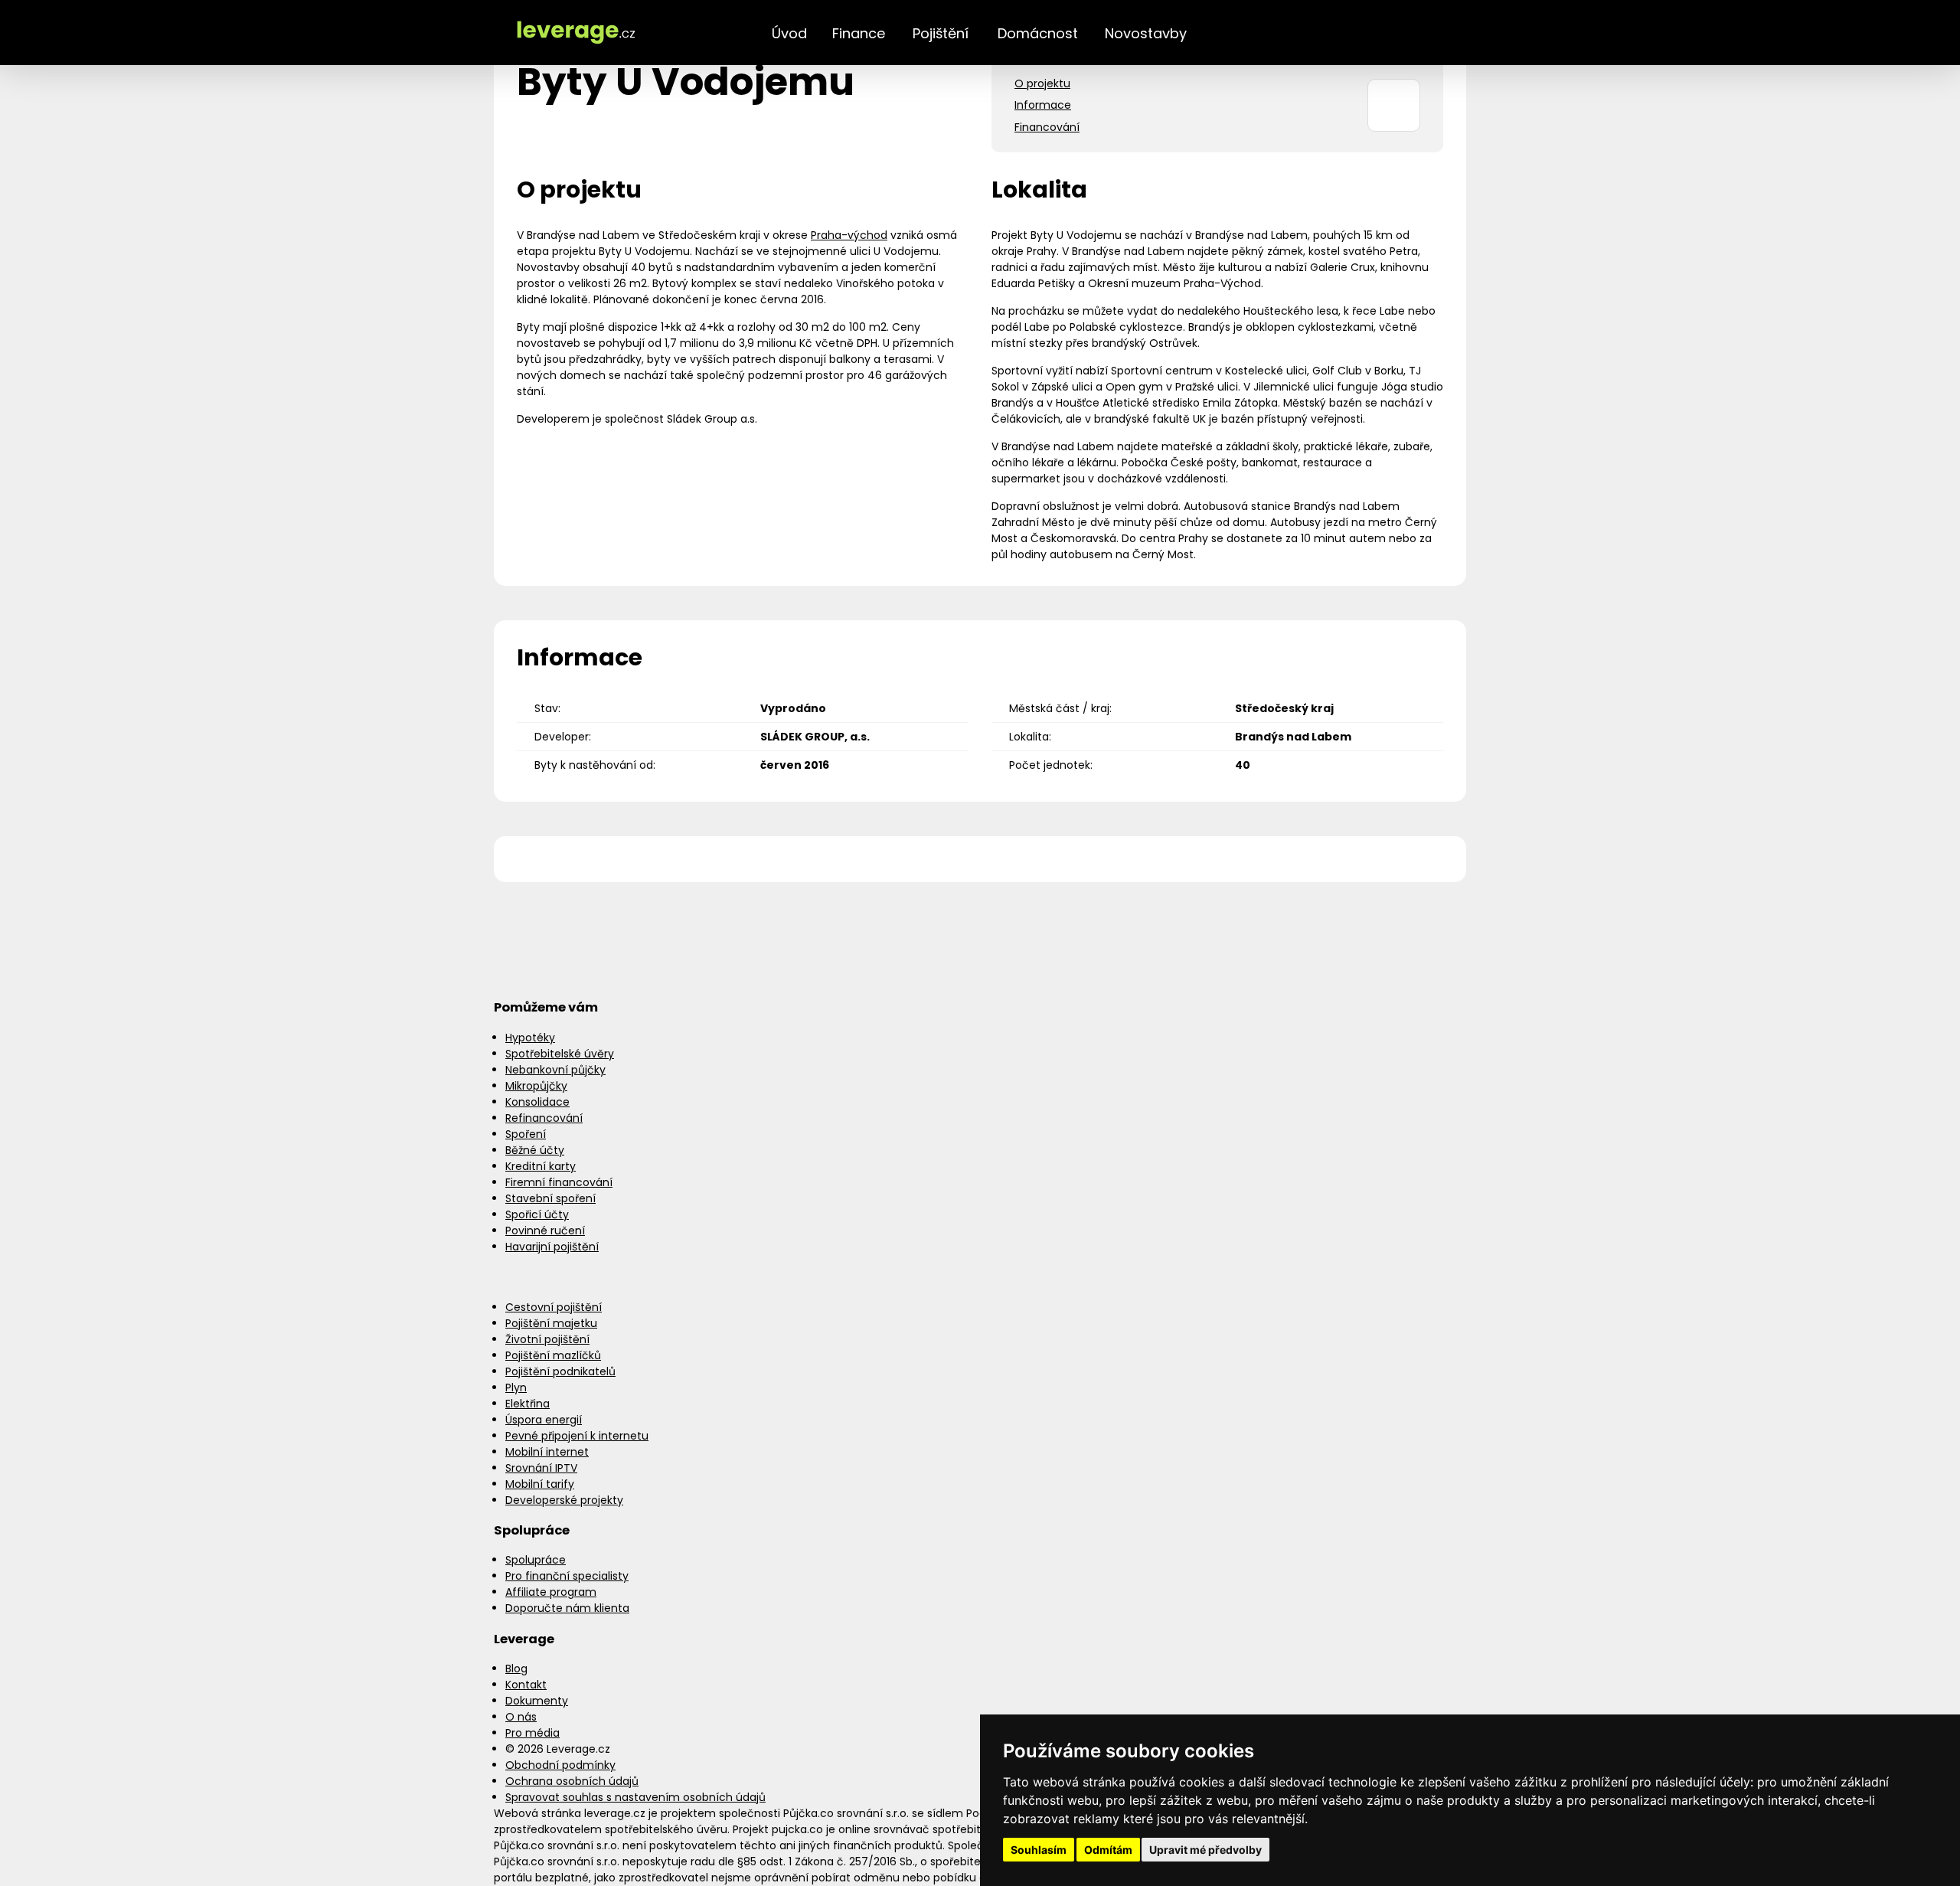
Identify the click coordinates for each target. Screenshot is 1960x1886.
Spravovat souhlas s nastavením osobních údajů (635, 1797)
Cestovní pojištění (554, 1307)
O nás (521, 1717)
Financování (1047, 127)
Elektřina (528, 1404)
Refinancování (544, 1118)
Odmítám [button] (1108, 1850)
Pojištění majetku (551, 1323)
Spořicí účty (537, 1214)
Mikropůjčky (536, 1086)
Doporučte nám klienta (567, 1608)
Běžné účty (535, 1150)
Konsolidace (537, 1102)
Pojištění (941, 33)
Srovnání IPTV (541, 1468)
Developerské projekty (564, 1500)
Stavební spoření (550, 1198)
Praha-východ (849, 235)
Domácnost (1038, 33)
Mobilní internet (547, 1452)
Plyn (516, 1388)
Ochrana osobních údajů (572, 1781)
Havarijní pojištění (552, 1247)
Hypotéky (530, 1038)
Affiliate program (551, 1592)
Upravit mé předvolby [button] (1205, 1850)
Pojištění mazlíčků (553, 1355)
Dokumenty (537, 1701)
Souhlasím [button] (1039, 1850)
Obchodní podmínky (560, 1765)
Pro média (532, 1733)
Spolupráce (536, 1560)
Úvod (789, 33)
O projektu (1042, 83)
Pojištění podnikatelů (560, 1371)
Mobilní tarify (540, 1484)
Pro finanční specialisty (567, 1576)
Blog (516, 1669)
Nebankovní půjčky (555, 1070)
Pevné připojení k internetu (577, 1436)
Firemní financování (559, 1182)
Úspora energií (544, 1420)
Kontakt (526, 1685)
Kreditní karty (541, 1166)
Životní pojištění (547, 1339)
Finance (859, 33)
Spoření (526, 1134)
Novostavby (1146, 33)
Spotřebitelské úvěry (560, 1054)
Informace (1043, 105)
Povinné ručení (545, 1231)
